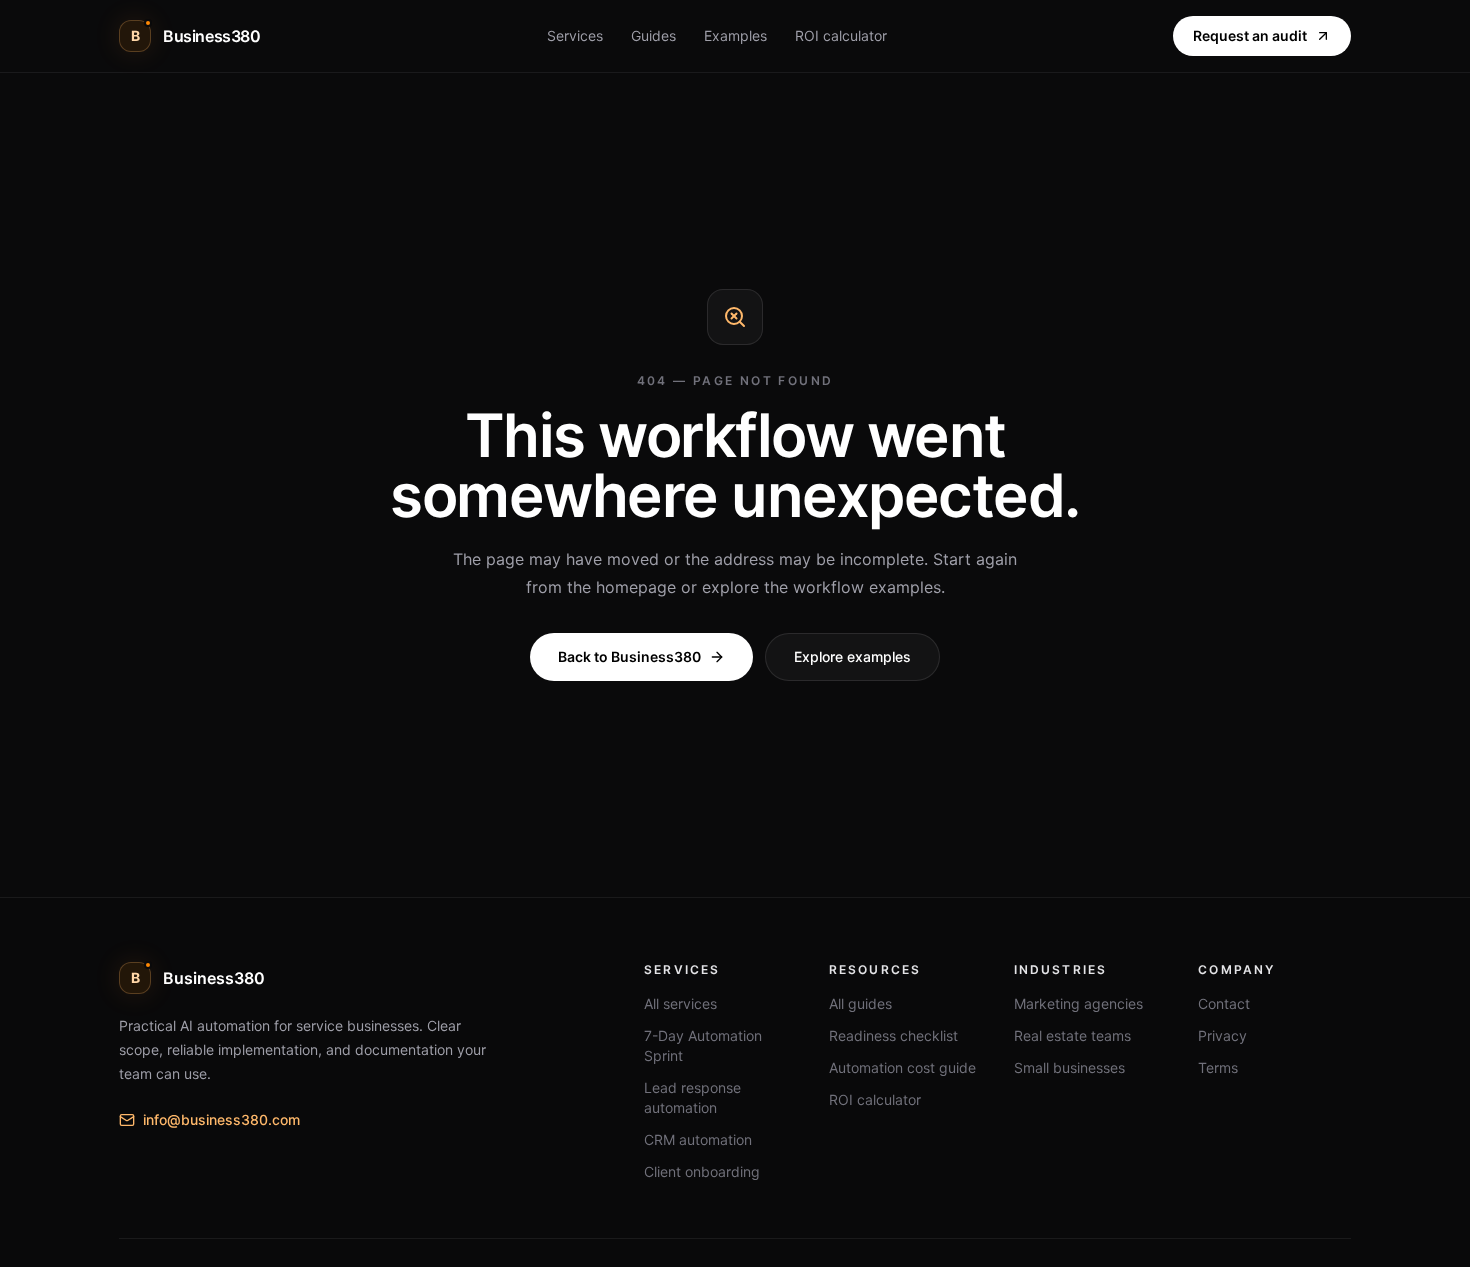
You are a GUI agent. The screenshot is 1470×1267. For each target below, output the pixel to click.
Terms (1218, 1067)
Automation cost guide (902, 1067)
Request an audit (1250, 35)
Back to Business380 (629, 656)
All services (680, 1003)
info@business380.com (221, 1119)
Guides (653, 35)
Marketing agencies (1078, 1003)
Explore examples (852, 656)
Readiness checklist (893, 1035)
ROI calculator (841, 35)
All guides (860, 1003)
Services (575, 35)
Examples (735, 35)
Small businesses (1069, 1067)
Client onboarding (702, 1171)
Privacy (1222, 1035)
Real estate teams (1072, 1035)
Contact (1224, 1003)
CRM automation (698, 1139)
